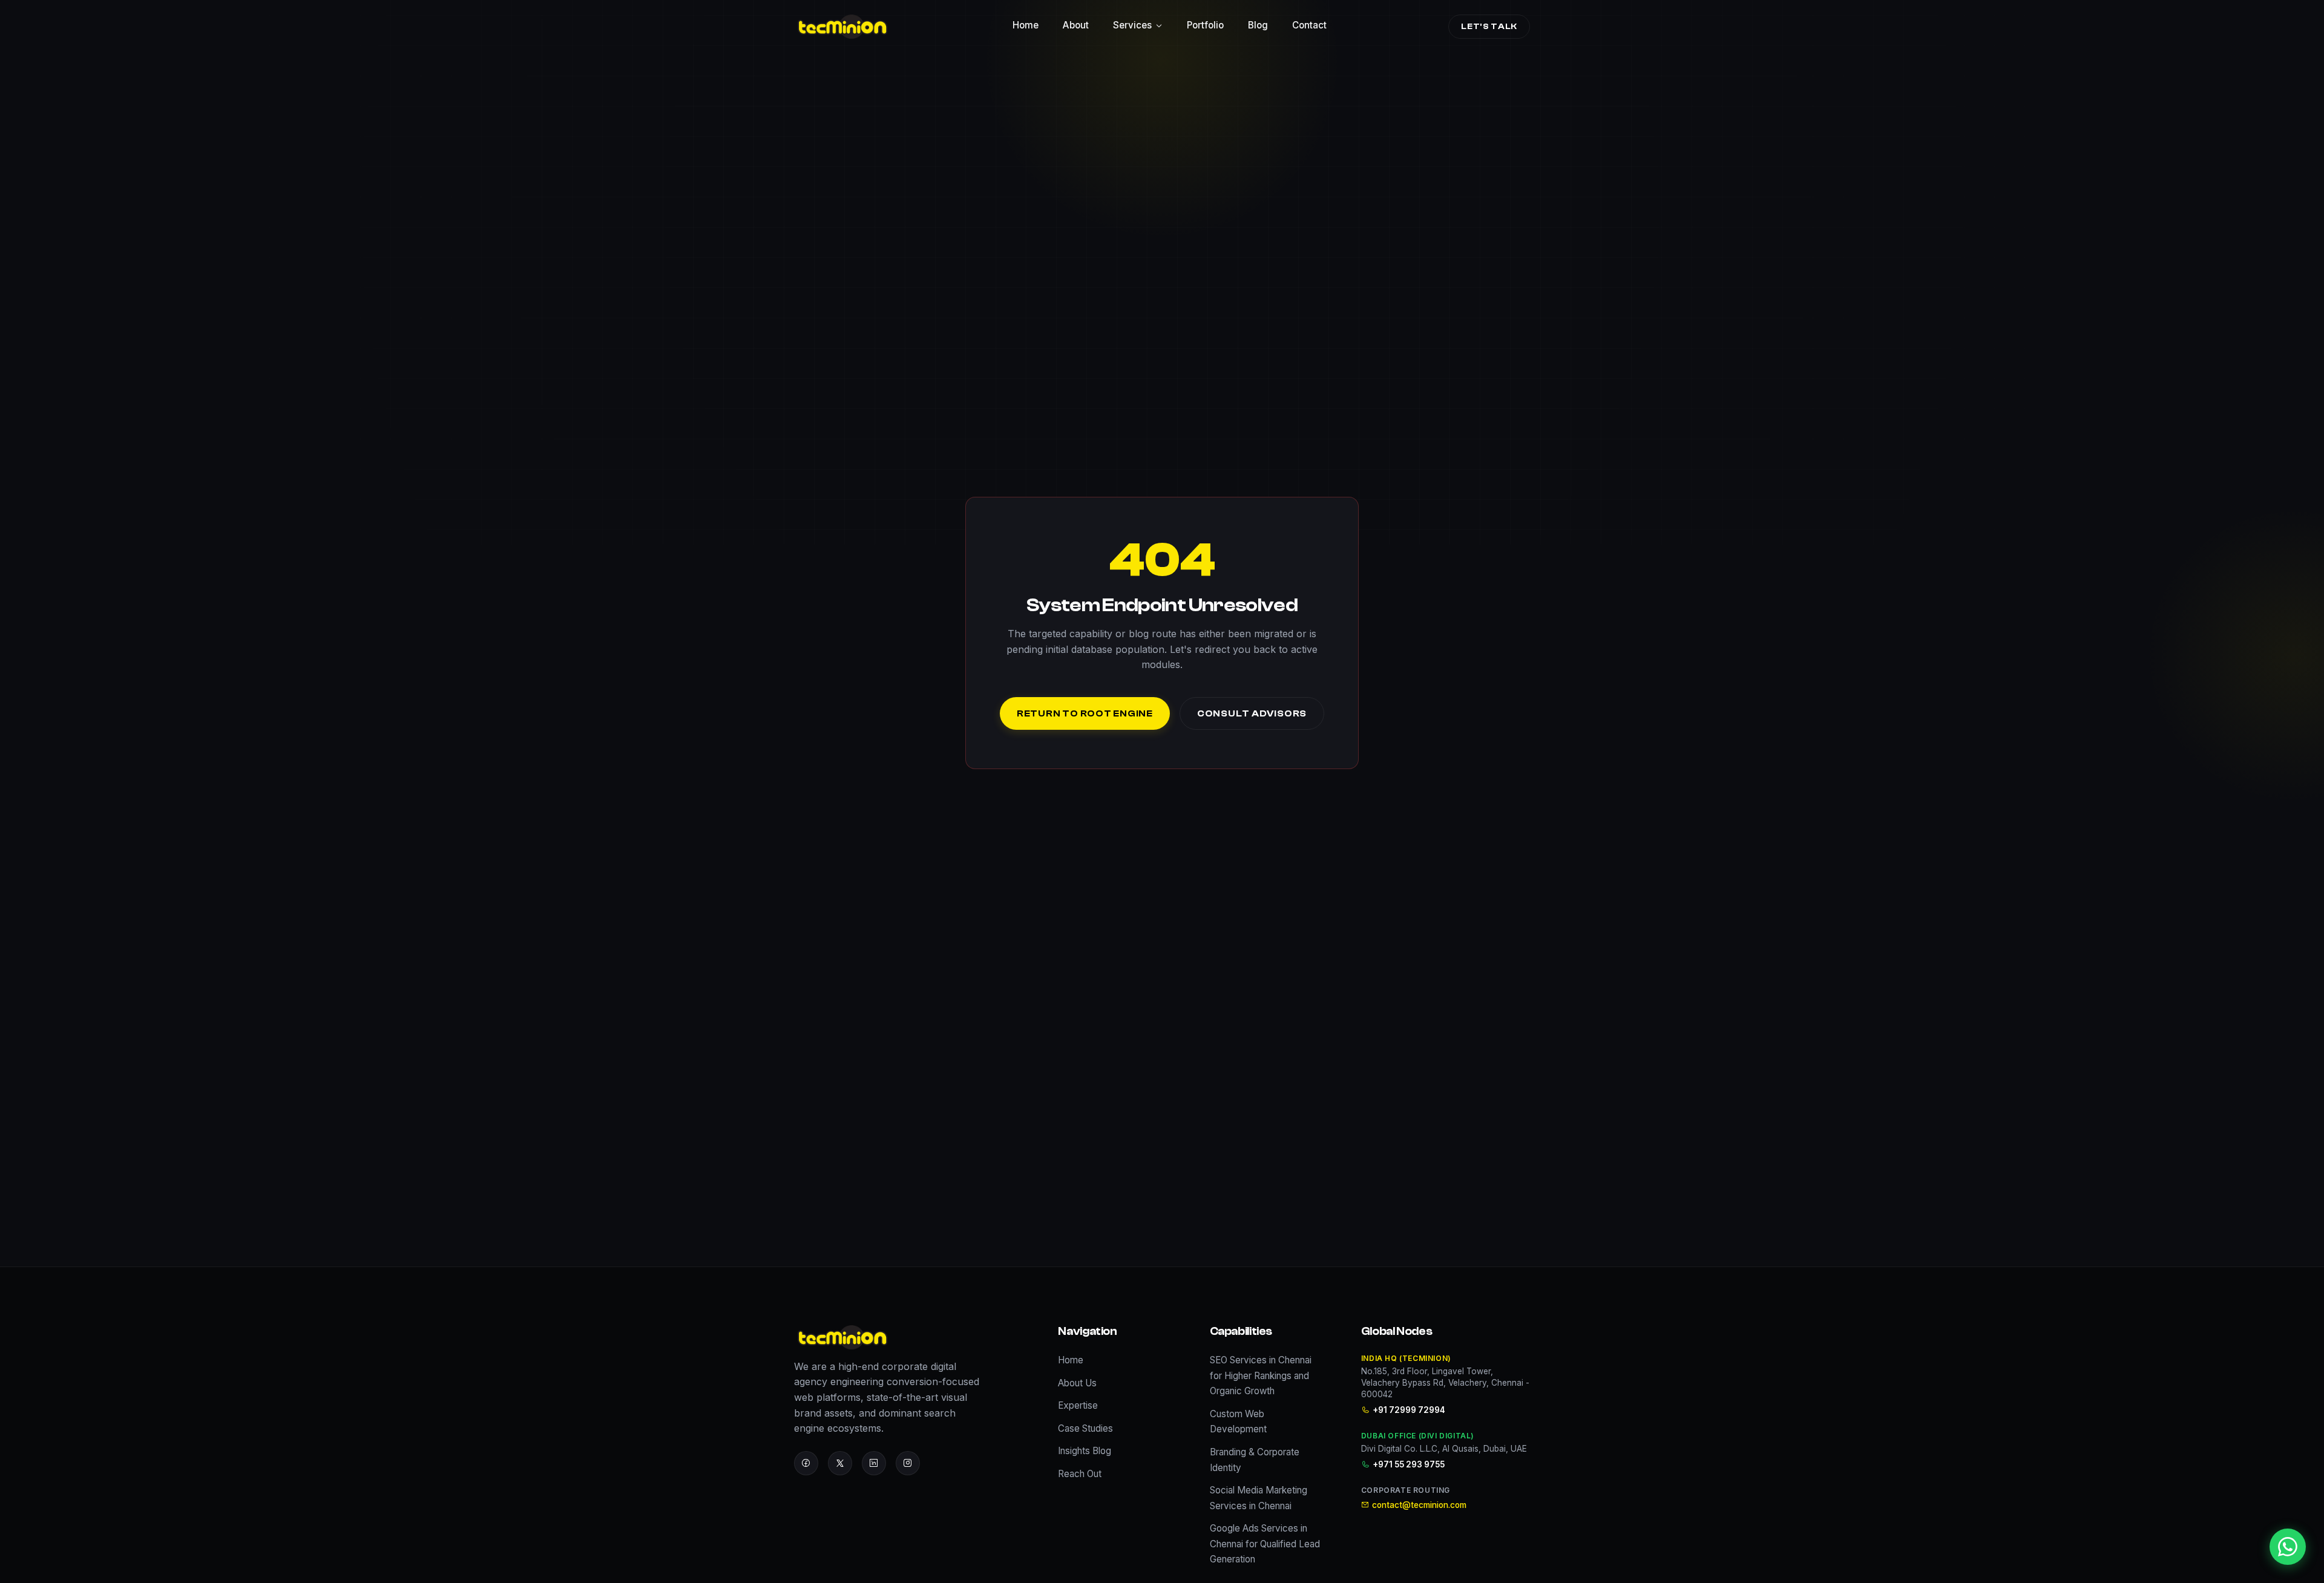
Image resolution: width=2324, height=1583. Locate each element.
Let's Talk (1489, 26)
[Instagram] (908, 1463)
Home (1026, 25)
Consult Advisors (1252, 713)
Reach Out (1080, 1474)
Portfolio (1205, 25)
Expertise (1078, 1405)
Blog (1258, 25)
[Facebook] (806, 1463)
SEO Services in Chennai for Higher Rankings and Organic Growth (1261, 1375)
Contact (1309, 25)
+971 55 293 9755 (1409, 1464)
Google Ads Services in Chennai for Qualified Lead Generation (1265, 1544)
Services (1132, 25)
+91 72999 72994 (1409, 1410)
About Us (1077, 1383)
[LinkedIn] (874, 1463)
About (1076, 25)
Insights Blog (1085, 1451)
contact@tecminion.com (1419, 1505)
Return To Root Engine (1085, 713)
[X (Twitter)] (840, 1463)
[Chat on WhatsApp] (2288, 1547)
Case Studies (1085, 1428)
